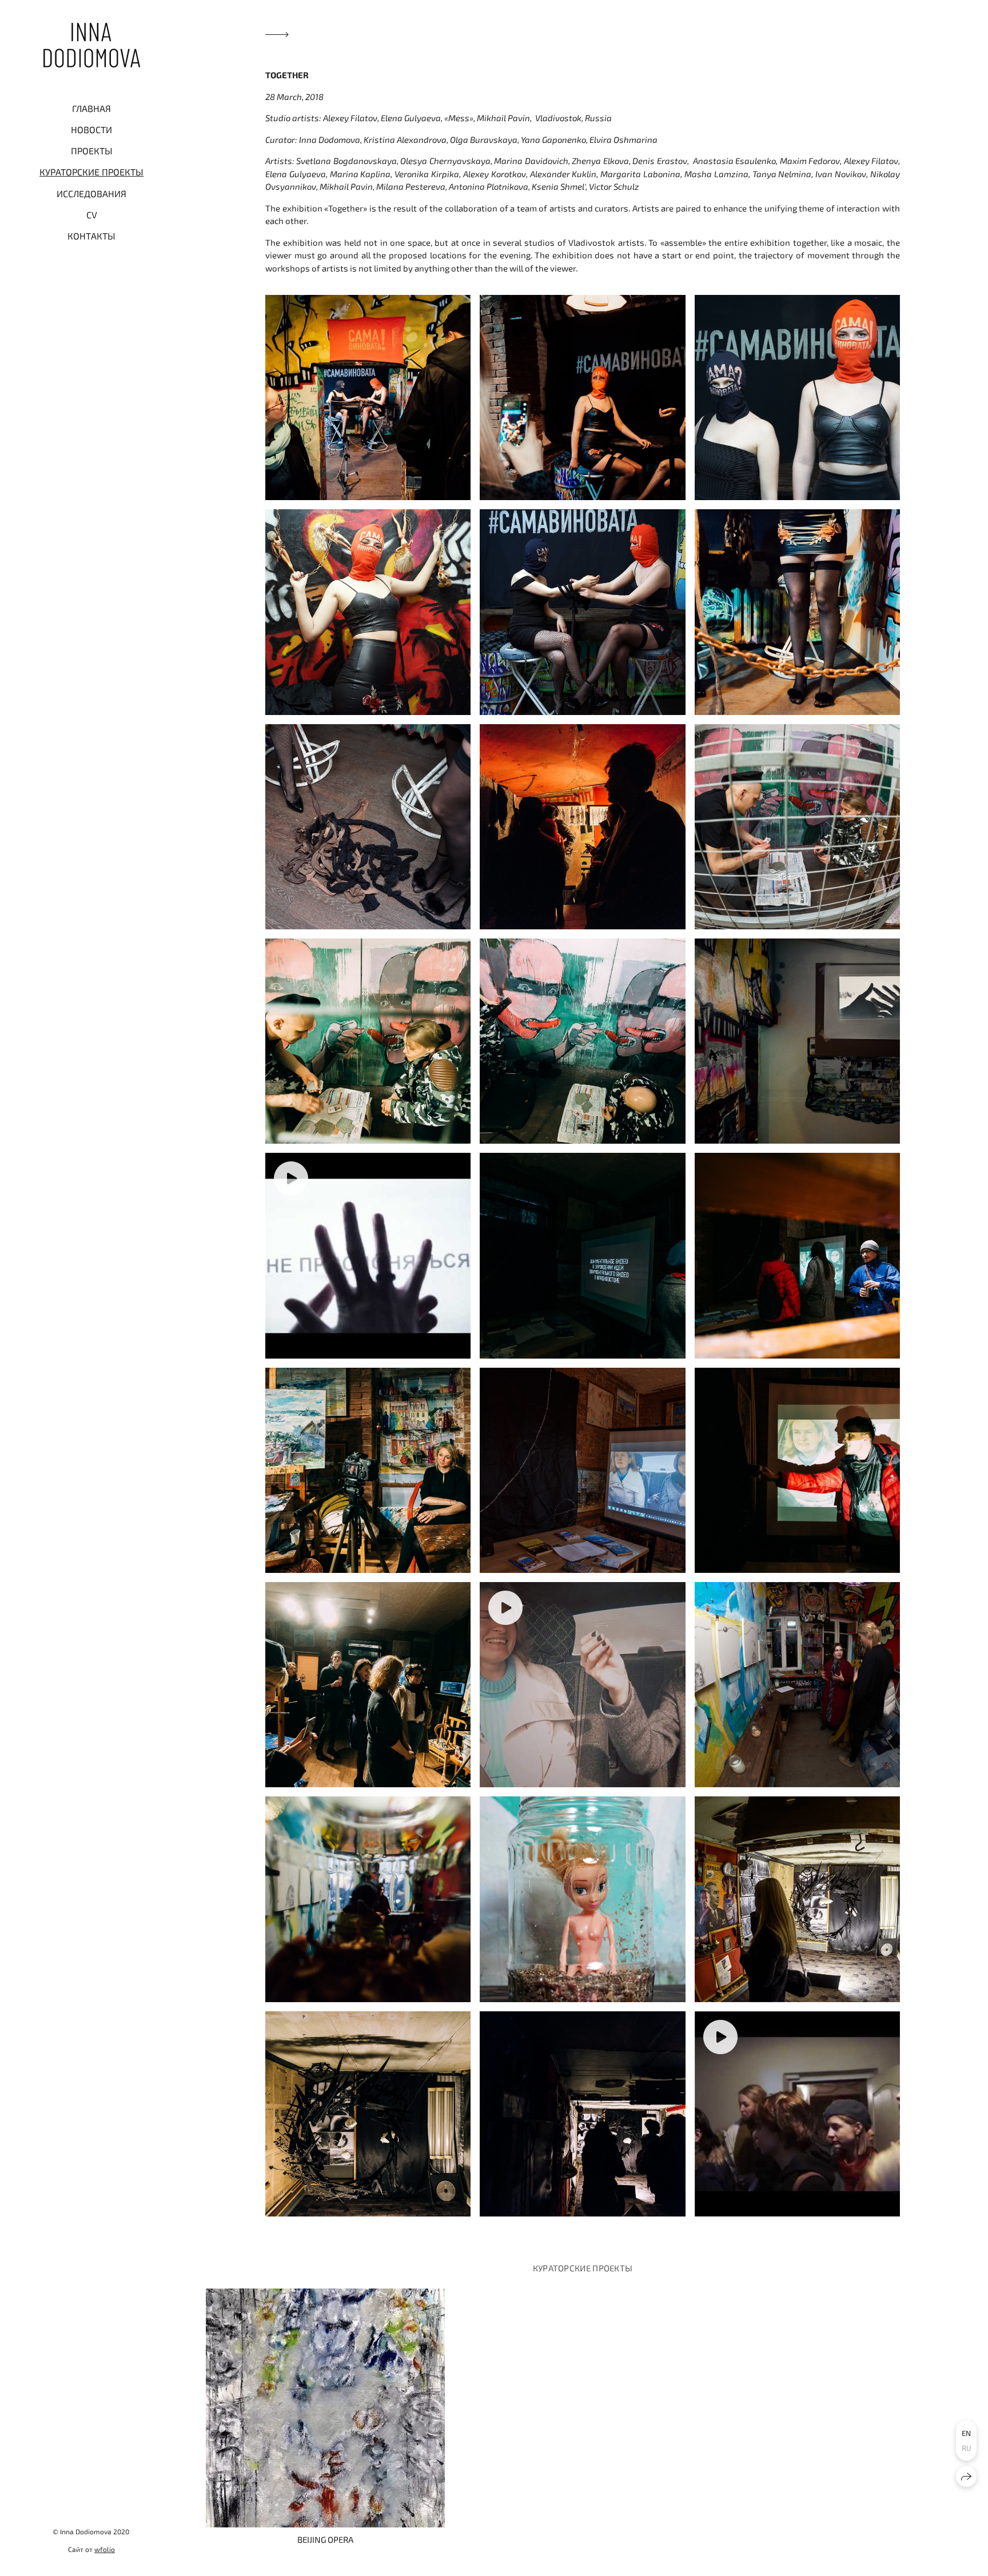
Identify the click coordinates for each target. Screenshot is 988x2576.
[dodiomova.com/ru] (92, 45)
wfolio (105, 2549)
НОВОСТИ (91, 129)
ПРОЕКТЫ (92, 151)
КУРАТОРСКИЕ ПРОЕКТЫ (91, 172)
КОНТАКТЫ (91, 236)
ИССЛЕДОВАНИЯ (91, 193)
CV (92, 215)
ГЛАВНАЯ (91, 108)
